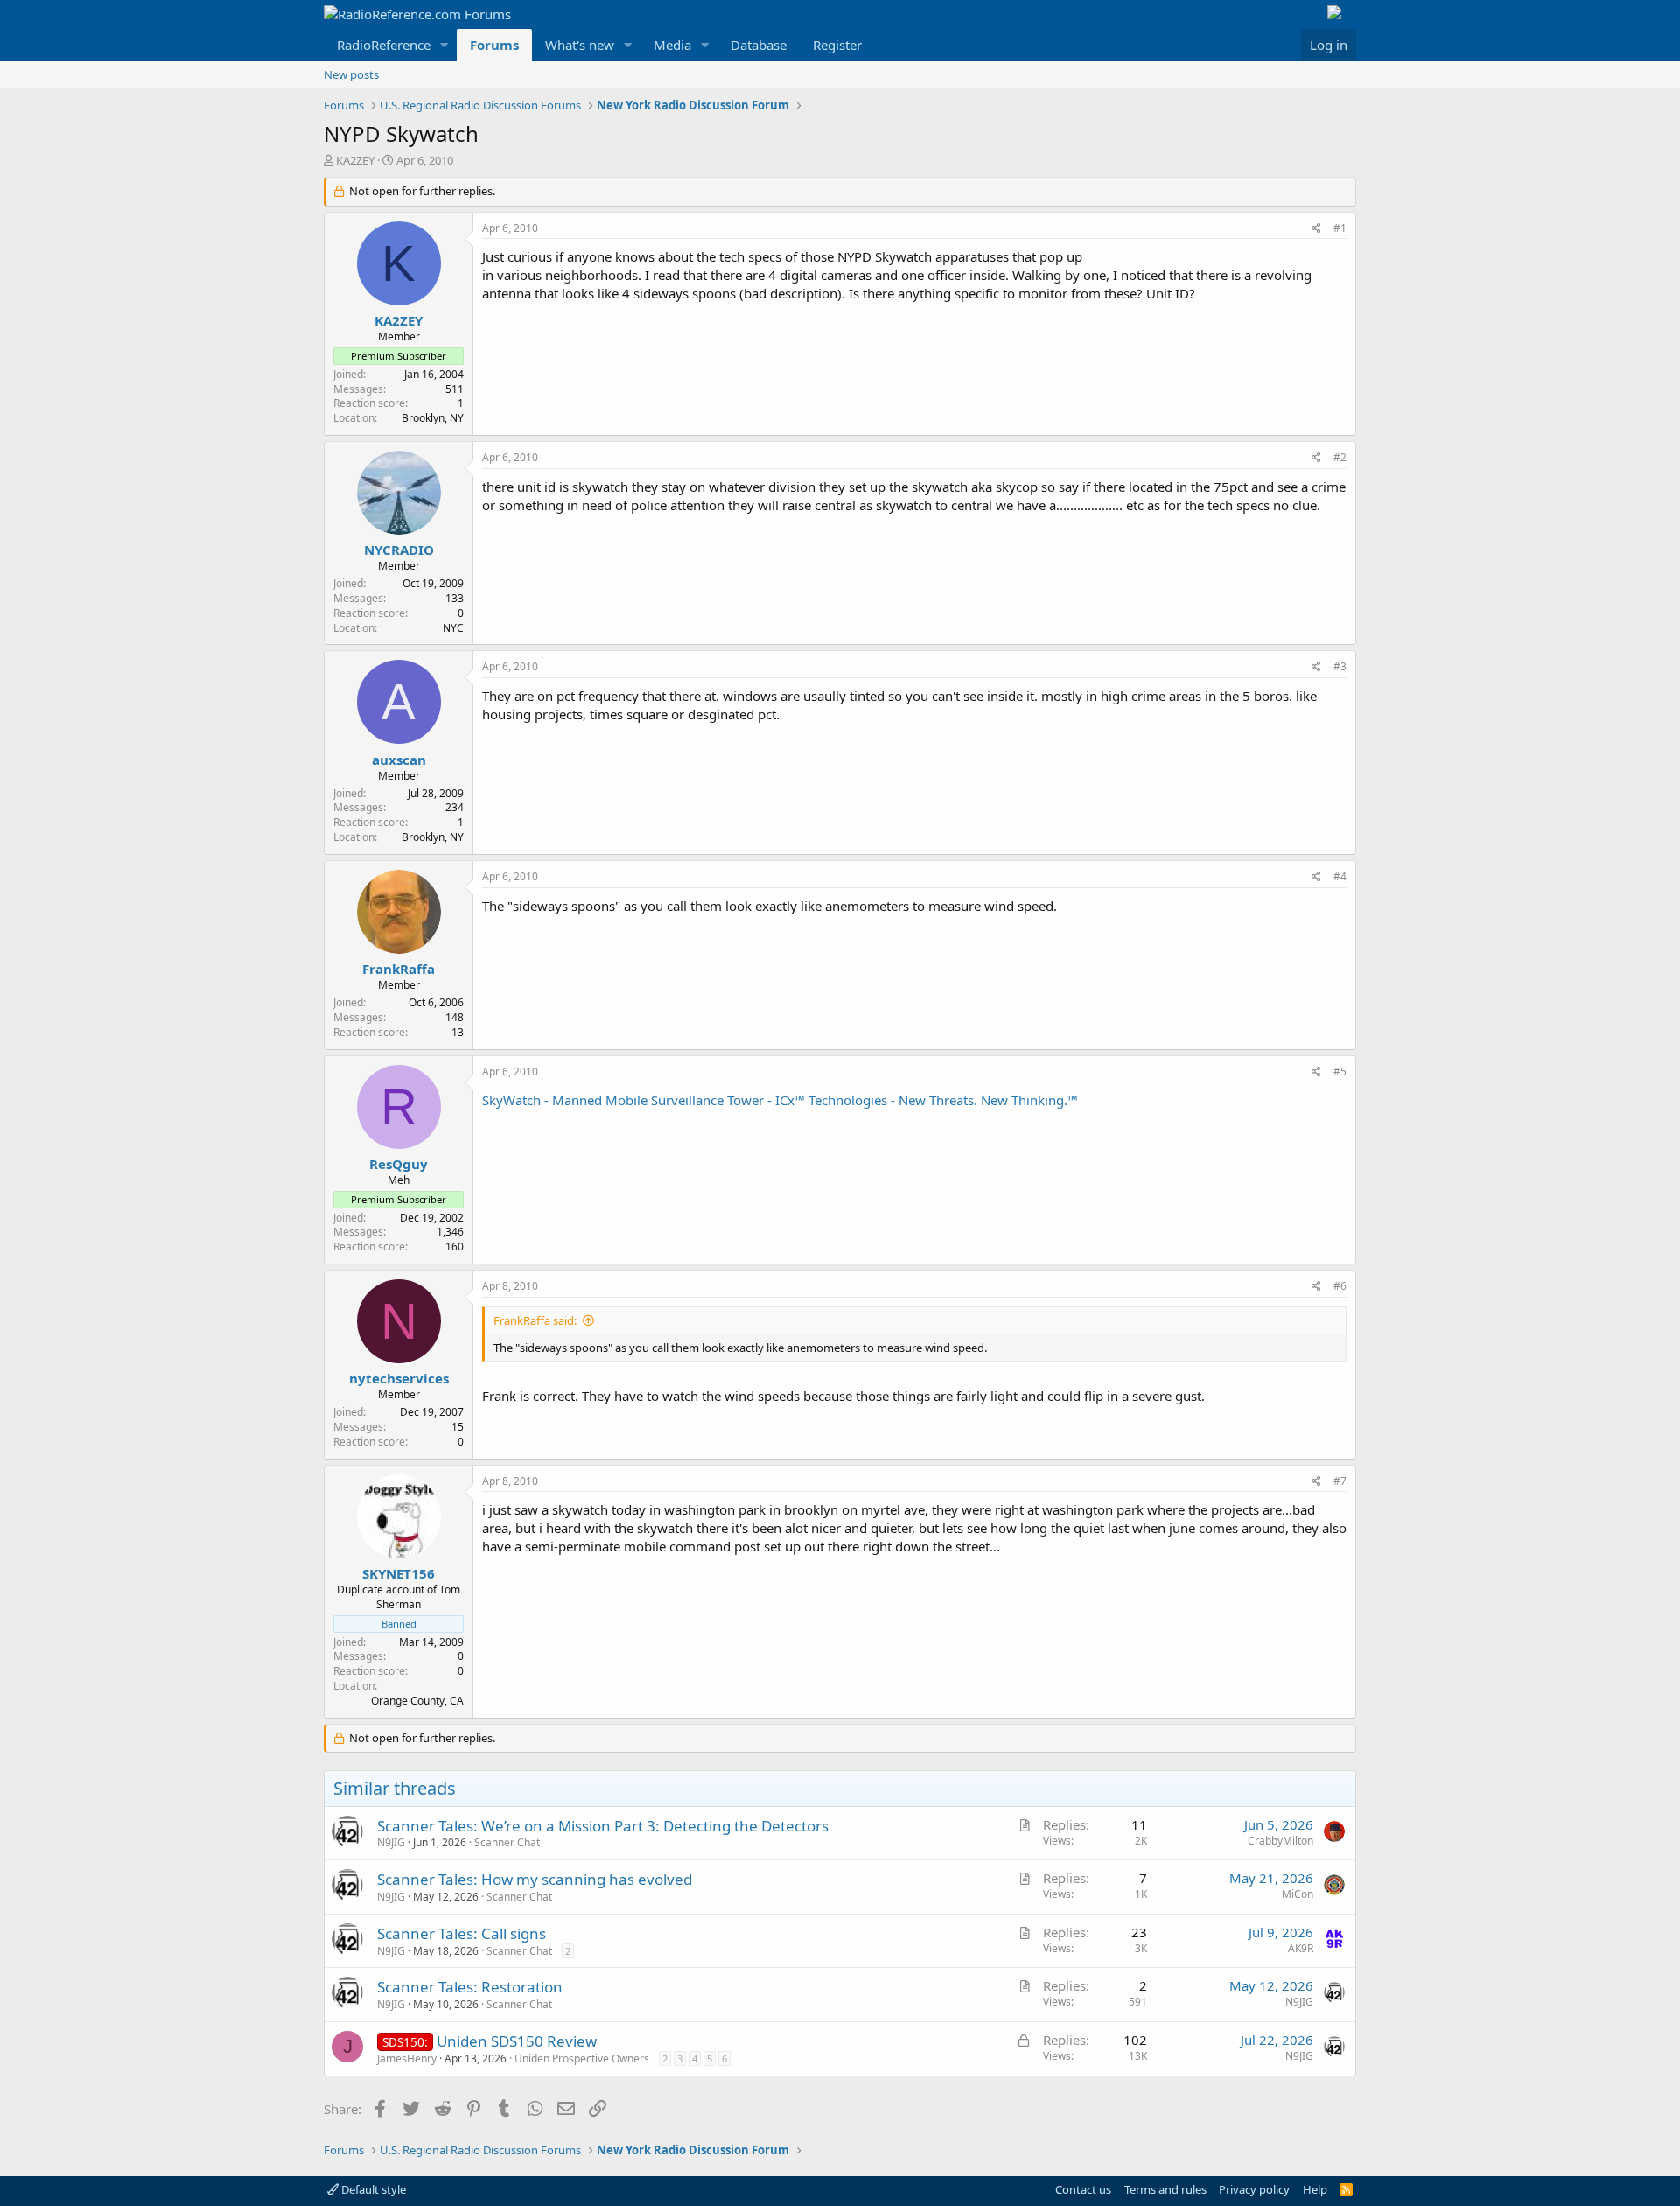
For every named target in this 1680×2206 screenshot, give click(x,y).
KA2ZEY (355, 160)
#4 (1340, 876)
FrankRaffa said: (535, 1320)
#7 (1340, 1481)
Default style (372, 2189)
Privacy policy (1254, 2189)
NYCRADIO (399, 550)
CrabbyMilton (1281, 1841)
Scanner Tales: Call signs (462, 1933)
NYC (453, 628)
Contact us (1083, 2189)
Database (759, 45)
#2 (1340, 457)
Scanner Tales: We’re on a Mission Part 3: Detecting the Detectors (603, 1826)
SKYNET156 (399, 1573)
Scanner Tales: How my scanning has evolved (535, 1879)
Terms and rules (1165, 2189)
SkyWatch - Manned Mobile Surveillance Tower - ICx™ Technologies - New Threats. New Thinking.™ (780, 1100)
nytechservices (399, 1378)
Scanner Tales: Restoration (470, 1987)
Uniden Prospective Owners (582, 2059)
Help (1315, 2189)
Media (672, 45)
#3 (1340, 666)
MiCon (1298, 1894)
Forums (494, 45)
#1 (1340, 228)
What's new (580, 45)
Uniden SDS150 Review (517, 2041)
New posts (351, 74)
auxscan (399, 760)
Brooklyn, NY (433, 418)
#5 (1340, 1071)
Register (837, 45)
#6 (1340, 1286)
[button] (444, 45)
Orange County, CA (417, 1701)
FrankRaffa (399, 969)
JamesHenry (407, 2059)
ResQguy (399, 1164)
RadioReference (384, 45)
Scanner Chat (507, 1842)
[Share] (1316, 229)
